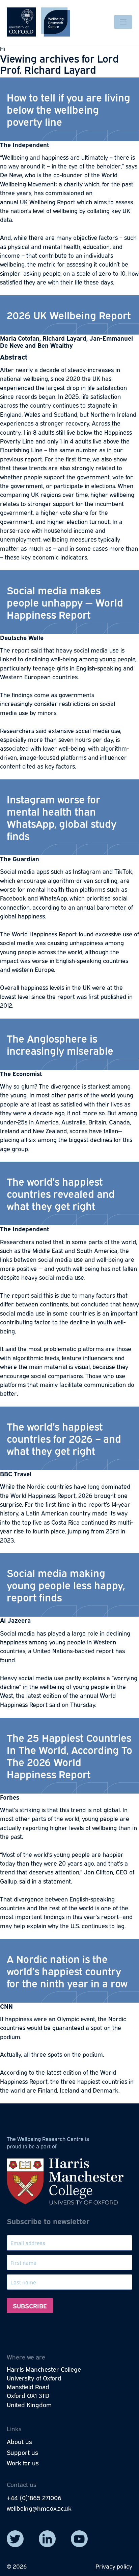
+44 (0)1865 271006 (34, 2498)
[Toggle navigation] (123, 22)
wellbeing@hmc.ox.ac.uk (39, 2508)
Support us (22, 2452)
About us (19, 2441)
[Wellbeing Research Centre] (38, 22)
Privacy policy (114, 2566)
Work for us (23, 2463)
